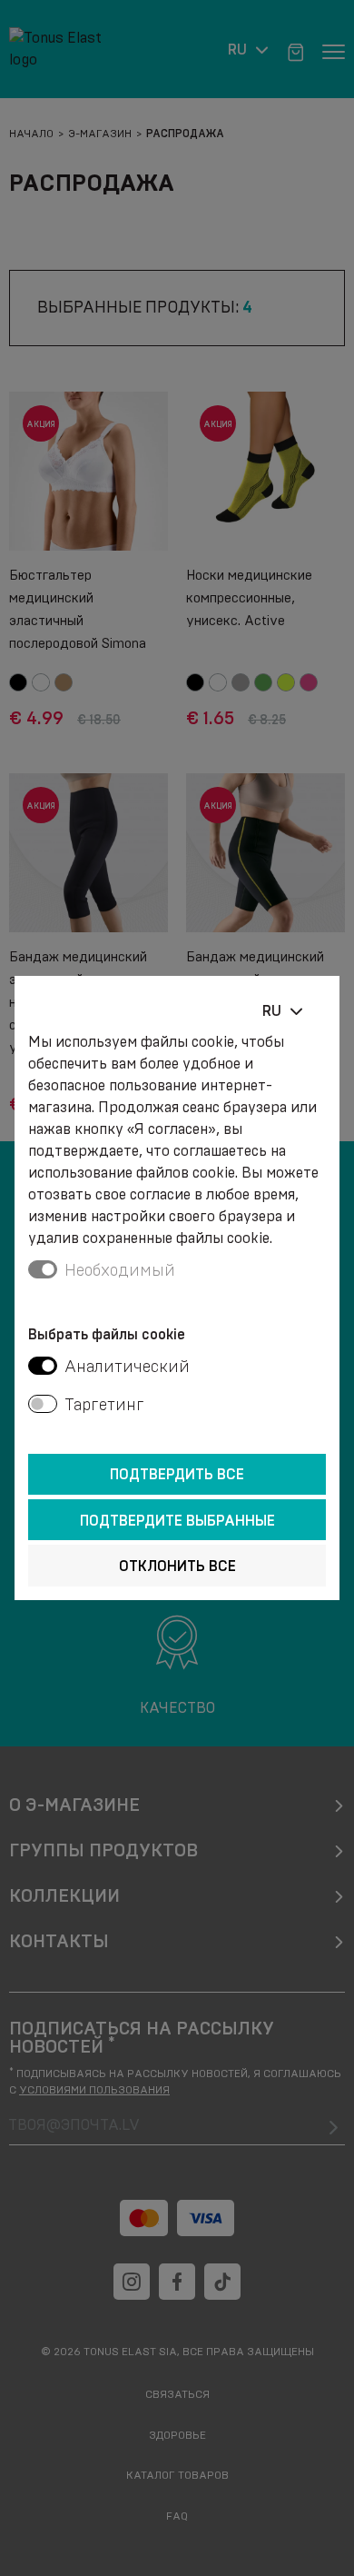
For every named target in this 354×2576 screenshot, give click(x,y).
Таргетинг (104, 1405)
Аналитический (127, 1367)
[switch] (43, 1366)
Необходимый (120, 1270)
